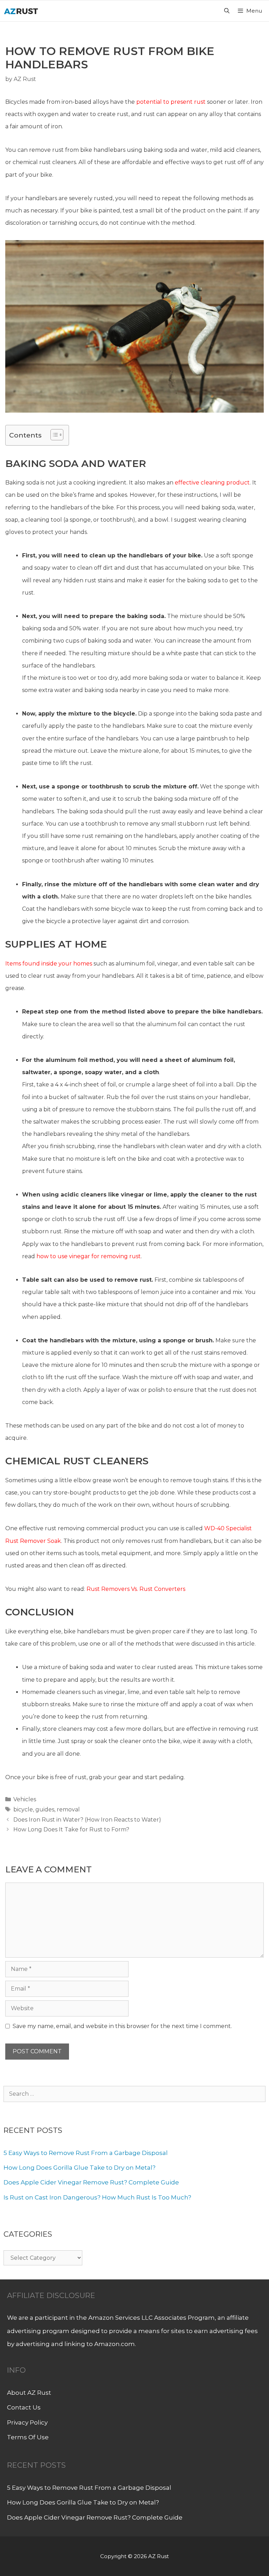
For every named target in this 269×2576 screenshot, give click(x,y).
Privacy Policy (27, 2422)
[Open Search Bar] (226, 11)
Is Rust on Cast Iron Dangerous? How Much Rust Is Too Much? (97, 2197)
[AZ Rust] (21, 11)
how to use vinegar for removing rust (89, 1256)
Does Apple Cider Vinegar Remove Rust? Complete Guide (91, 2182)
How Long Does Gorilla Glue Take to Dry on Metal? (80, 2168)
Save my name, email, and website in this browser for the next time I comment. (122, 2026)
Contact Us (24, 2407)
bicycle (23, 1809)
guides (45, 1809)
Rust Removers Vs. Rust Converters (136, 1589)
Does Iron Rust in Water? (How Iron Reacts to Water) (87, 1820)
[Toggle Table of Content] (53, 435)
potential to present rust (171, 102)
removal (68, 1809)
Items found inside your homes (49, 964)
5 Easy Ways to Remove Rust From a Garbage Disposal (86, 2153)
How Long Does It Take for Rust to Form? (71, 1829)
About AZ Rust (29, 2393)
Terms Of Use (28, 2437)
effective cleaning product (212, 483)
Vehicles (25, 1799)
